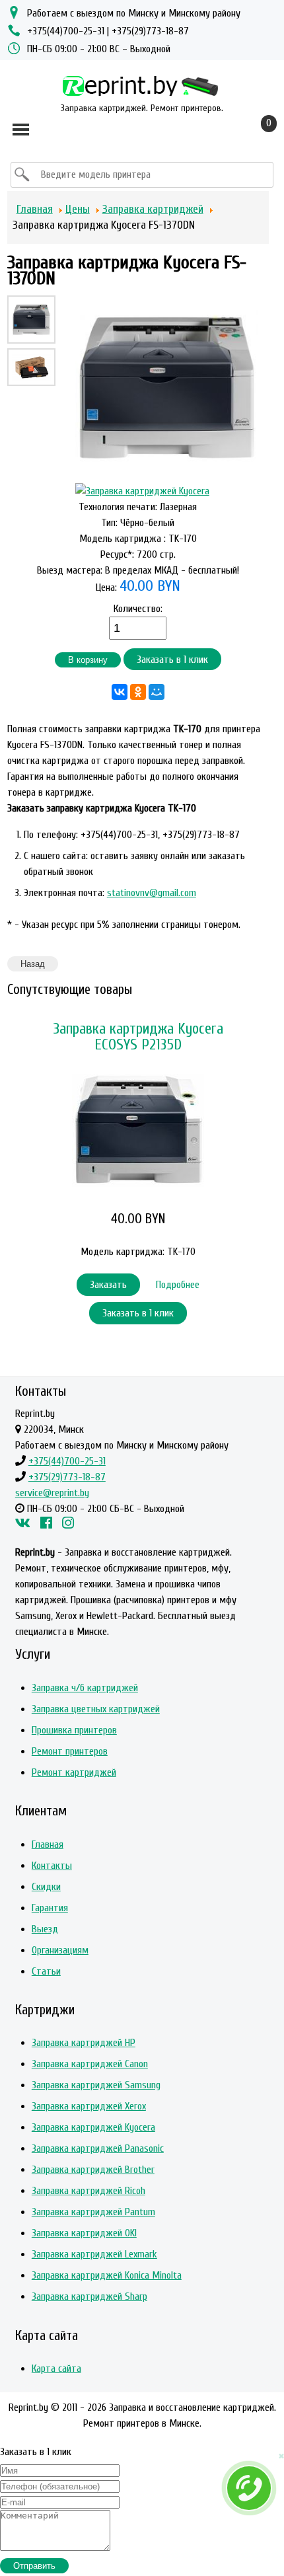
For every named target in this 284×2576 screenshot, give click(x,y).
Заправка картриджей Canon (90, 2064)
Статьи (46, 1971)
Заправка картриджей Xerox (89, 2106)
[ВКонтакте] (120, 692)
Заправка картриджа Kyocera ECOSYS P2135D (138, 1037)
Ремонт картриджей (74, 1772)
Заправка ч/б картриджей (85, 1688)
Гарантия (50, 1908)
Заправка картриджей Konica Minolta (107, 2275)
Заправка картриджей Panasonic (98, 2148)
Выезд (45, 1929)
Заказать (108, 1285)
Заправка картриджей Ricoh (89, 2191)
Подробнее (178, 1285)
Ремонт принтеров (70, 1751)
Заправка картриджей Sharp (89, 2296)
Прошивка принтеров (74, 1730)
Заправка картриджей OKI (84, 2233)
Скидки (46, 1887)
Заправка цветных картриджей (96, 1709)
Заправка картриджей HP (84, 2043)
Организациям (60, 1950)
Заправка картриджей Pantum (93, 2212)
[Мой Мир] (157, 692)
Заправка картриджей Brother (93, 2170)
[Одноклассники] (138, 692)
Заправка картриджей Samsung (96, 2085)
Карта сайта (56, 2368)
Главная (48, 1844)
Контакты (52, 1866)
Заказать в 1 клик (172, 660)
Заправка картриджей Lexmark (94, 2254)
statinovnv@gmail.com (152, 893)
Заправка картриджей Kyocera (93, 2127)
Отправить (34, 2566)
